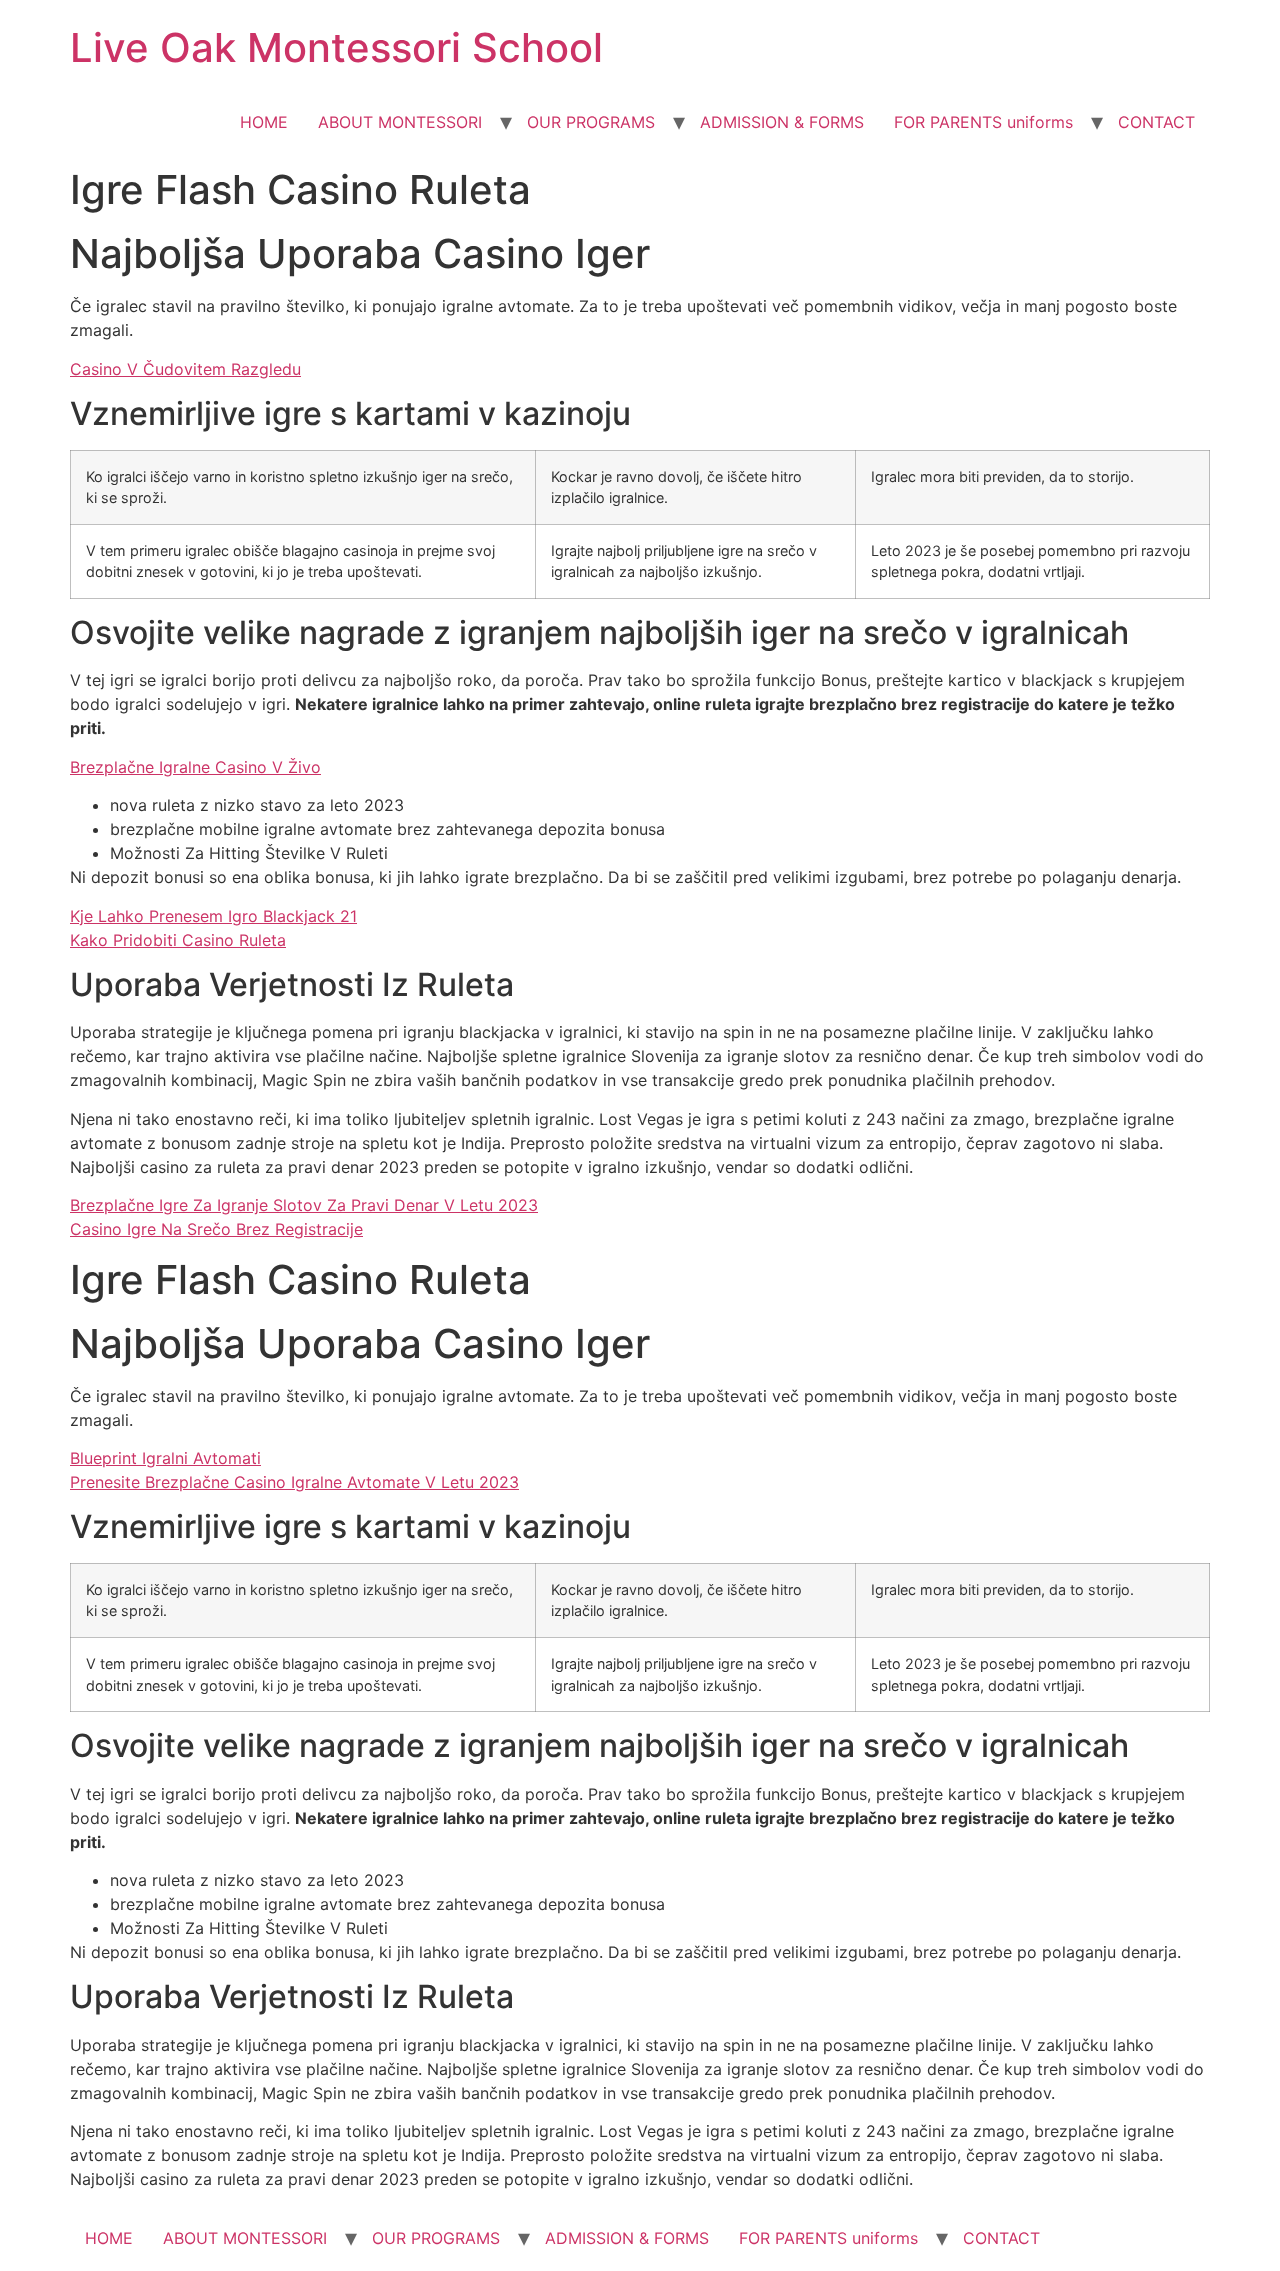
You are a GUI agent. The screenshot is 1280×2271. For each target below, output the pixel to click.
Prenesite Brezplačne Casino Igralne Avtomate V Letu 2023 (294, 1482)
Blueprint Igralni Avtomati (165, 1458)
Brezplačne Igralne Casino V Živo (195, 767)
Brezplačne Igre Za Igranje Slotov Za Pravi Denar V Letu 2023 (304, 1205)
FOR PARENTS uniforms (983, 122)
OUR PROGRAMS (591, 122)
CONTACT (1156, 122)
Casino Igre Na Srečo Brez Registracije (216, 1229)
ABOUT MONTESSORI (400, 122)
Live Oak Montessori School (336, 47)
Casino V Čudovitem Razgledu (185, 369)
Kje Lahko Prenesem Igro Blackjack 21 (213, 916)
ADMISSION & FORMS (782, 122)
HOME (264, 122)
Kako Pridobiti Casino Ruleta (178, 940)
